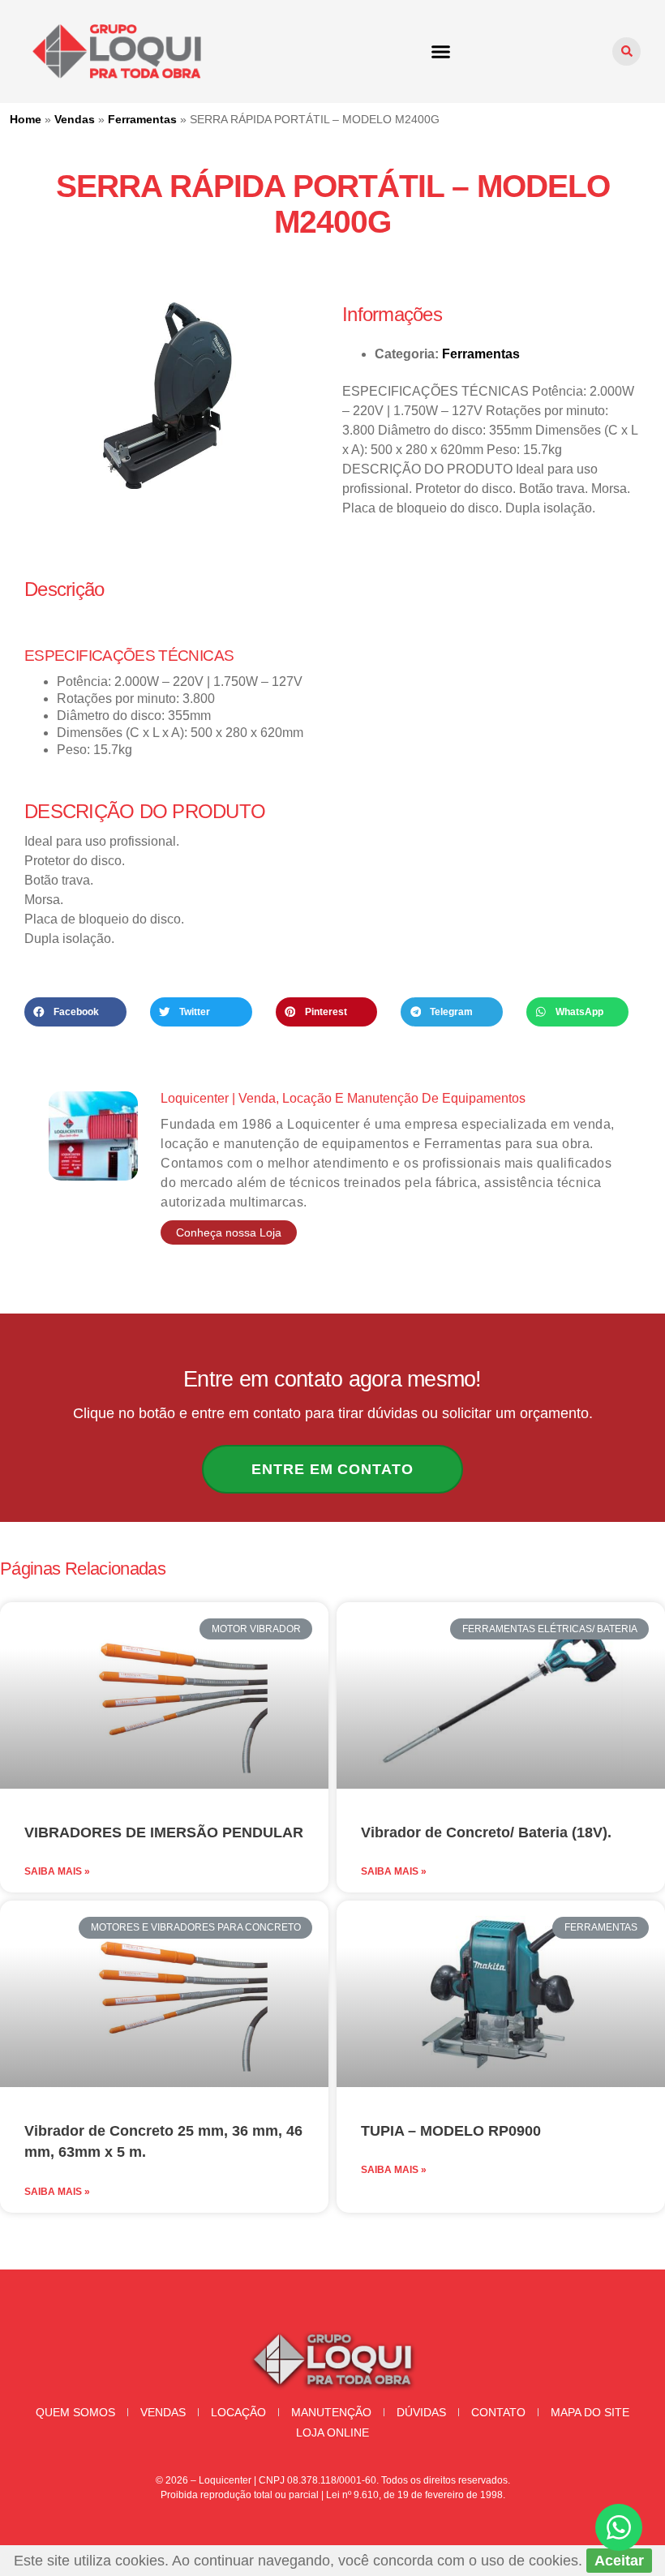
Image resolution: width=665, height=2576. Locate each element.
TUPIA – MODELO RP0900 (451, 2131)
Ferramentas (142, 119)
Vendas (75, 119)
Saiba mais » (57, 1871)
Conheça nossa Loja (229, 1232)
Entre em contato (332, 1469)
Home (26, 119)
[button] (441, 52)
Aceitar (619, 2561)
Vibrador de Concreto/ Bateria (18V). (486, 1832)
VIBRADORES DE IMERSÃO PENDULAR (164, 1832)
